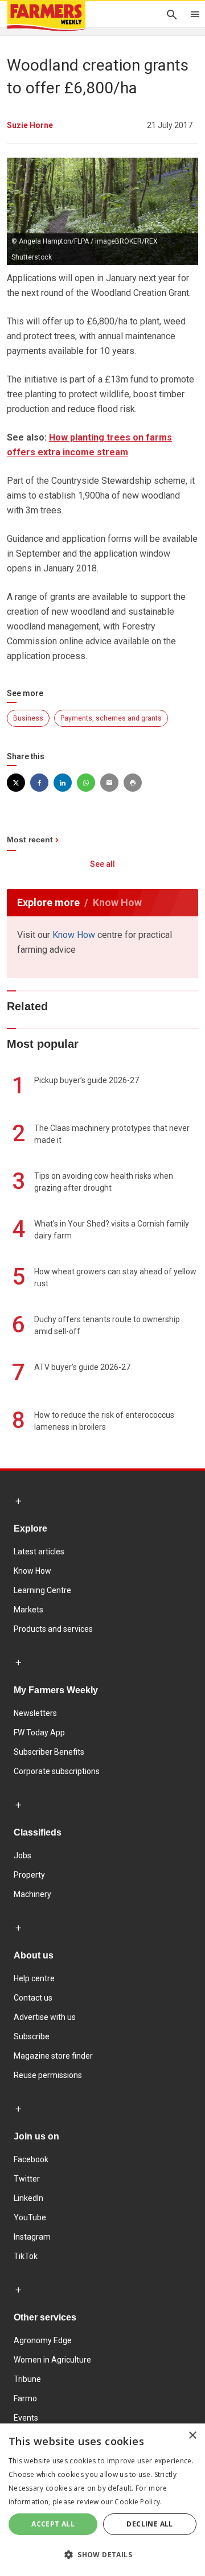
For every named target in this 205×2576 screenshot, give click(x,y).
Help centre (34, 1978)
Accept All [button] (53, 2524)
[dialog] (102, 2500)
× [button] (192, 2436)
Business (28, 718)
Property (29, 1875)
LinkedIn (28, 2198)
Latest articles (39, 1552)
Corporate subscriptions (57, 1771)
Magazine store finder (53, 2056)
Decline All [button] (149, 2524)
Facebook (31, 2159)
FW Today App (39, 1733)
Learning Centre (42, 1590)
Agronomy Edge (43, 2340)
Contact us (33, 1998)
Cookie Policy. (138, 2502)
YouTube (30, 2217)
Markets (28, 1610)
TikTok (26, 2256)
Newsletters (35, 1713)
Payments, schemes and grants (111, 718)
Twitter (27, 2179)
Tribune (27, 2379)
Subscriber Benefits (49, 1752)
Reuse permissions (48, 2075)
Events (26, 2418)
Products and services (53, 1629)
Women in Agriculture (52, 2360)
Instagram (32, 2237)
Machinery (32, 1894)
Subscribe (32, 2036)
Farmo (25, 2398)
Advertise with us (45, 2017)
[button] (102, 2555)
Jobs (22, 1855)
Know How (74, 935)
